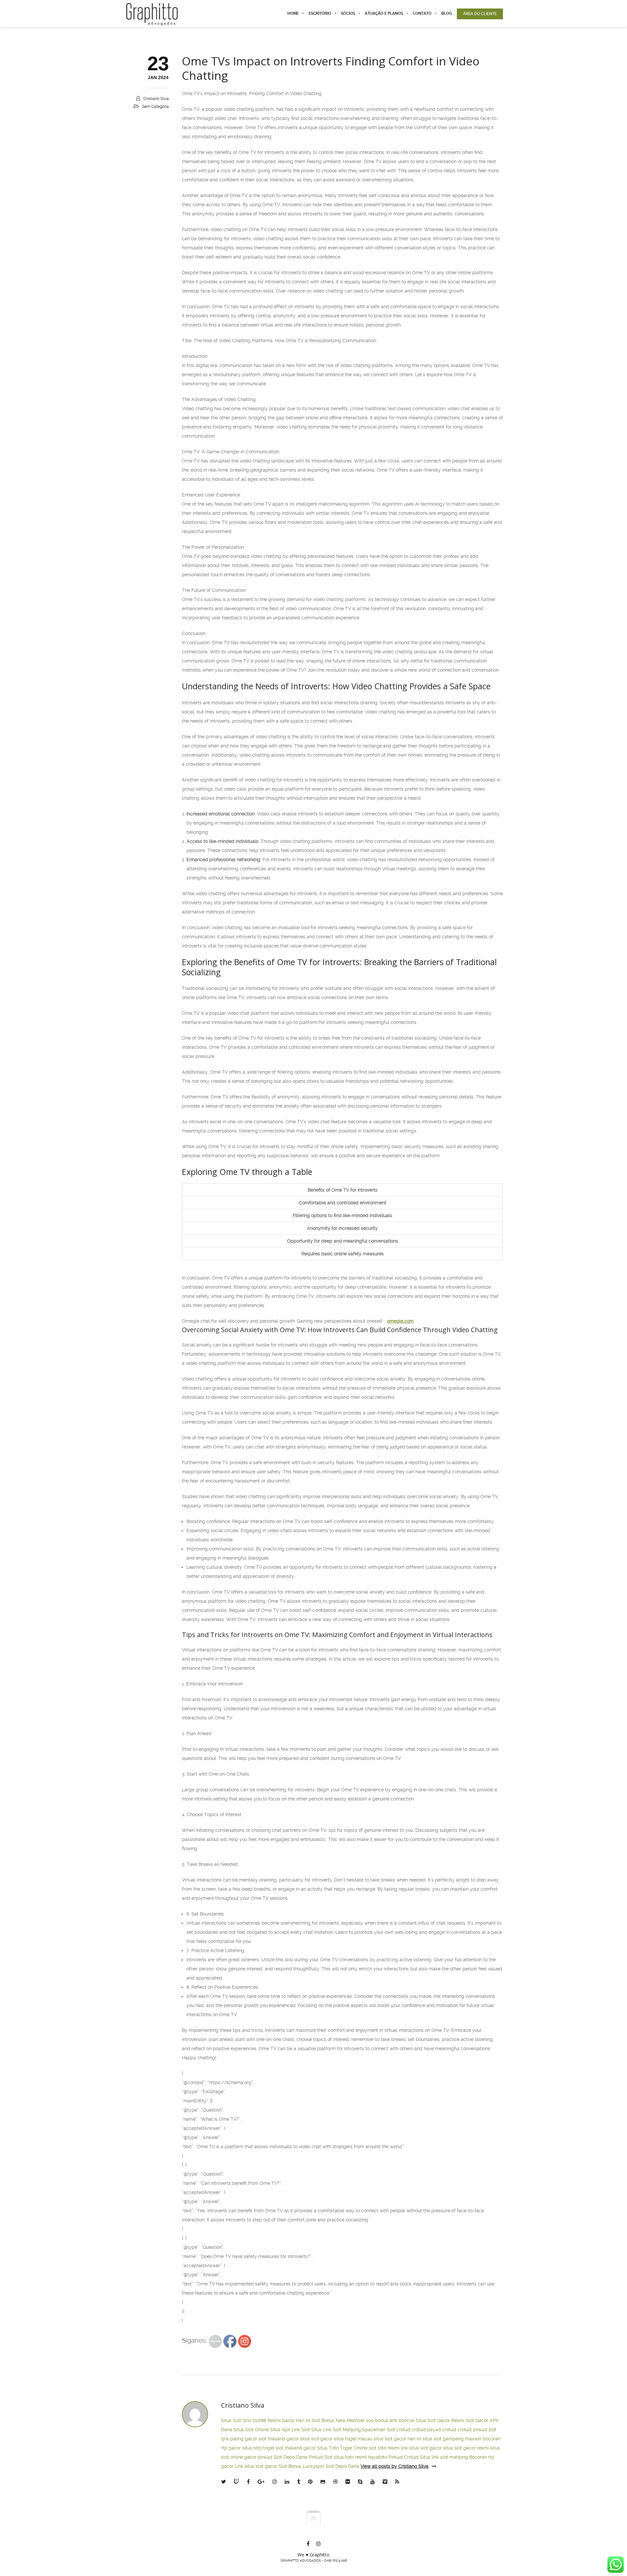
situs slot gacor (316, 2439)
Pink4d (395, 2457)
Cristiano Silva (156, 99)
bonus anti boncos (395, 2420)
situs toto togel (258, 2448)
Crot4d (411, 2457)
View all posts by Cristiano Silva (394, 2466)
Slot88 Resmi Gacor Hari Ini (281, 2420)
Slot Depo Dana (290, 2457)
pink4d (480, 2430)
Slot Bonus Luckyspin (301, 2466)
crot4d (403, 2430)
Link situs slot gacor (256, 2466)
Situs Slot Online (251, 2430)
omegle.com (400, 1321)
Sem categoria (155, 107)
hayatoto (378, 2457)
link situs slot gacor (421, 2448)
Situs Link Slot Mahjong (336, 2430)
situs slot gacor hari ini (397, 2439)
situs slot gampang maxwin (452, 2439)
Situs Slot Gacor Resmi (440, 2420)
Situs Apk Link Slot (290, 2430)
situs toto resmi (350, 2457)
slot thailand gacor (279, 2439)
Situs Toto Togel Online (342, 2448)
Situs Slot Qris (236, 2420)
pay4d (434, 2430)
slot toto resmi (384, 2448)
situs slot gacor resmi (466, 2448)
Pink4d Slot (321, 2457)
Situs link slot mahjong (444, 2457)
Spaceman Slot (379, 2430)
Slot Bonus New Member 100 (343, 2420)
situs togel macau (353, 2439)
